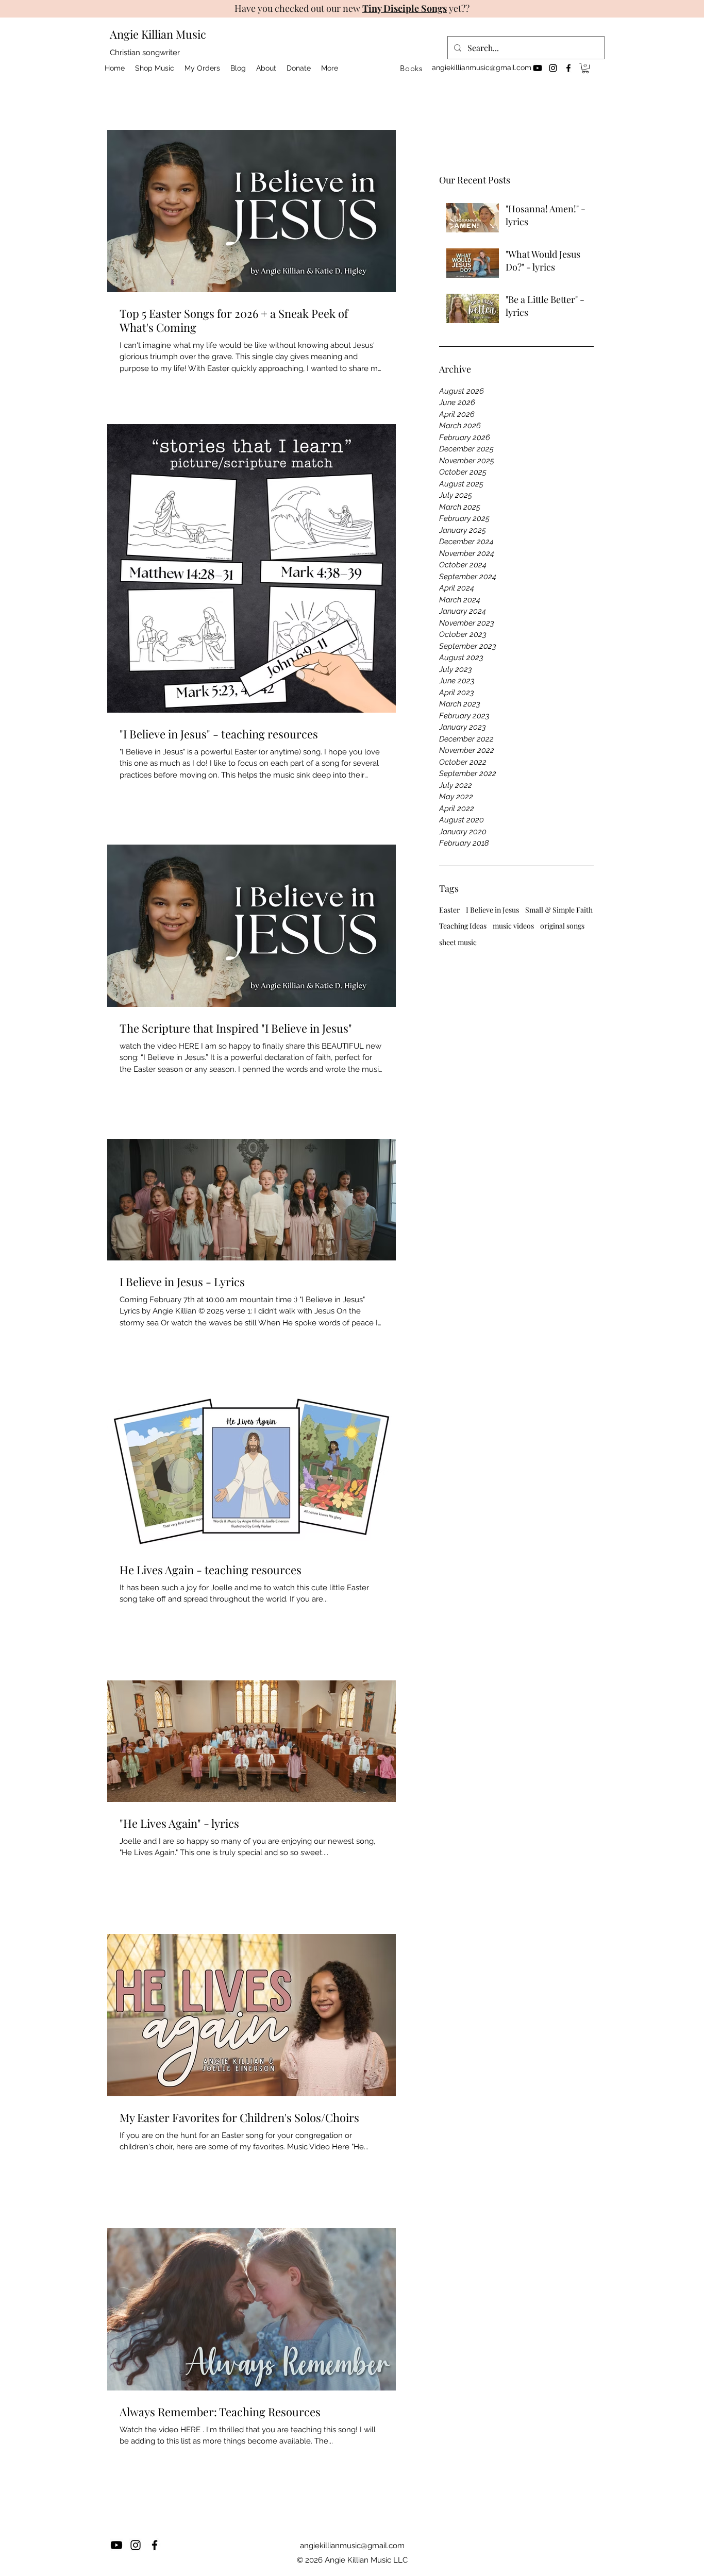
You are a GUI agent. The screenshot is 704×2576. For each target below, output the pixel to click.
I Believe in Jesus (492, 910)
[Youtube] (538, 68)
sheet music (458, 942)
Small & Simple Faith (559, 910)
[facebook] (568, 68)
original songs (562, 926)
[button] (585, 68)
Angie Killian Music (158, 34)
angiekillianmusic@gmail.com (482, 68)
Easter (449, 910)
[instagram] (553, 68)
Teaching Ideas (463, 926)
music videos (513, 926)
